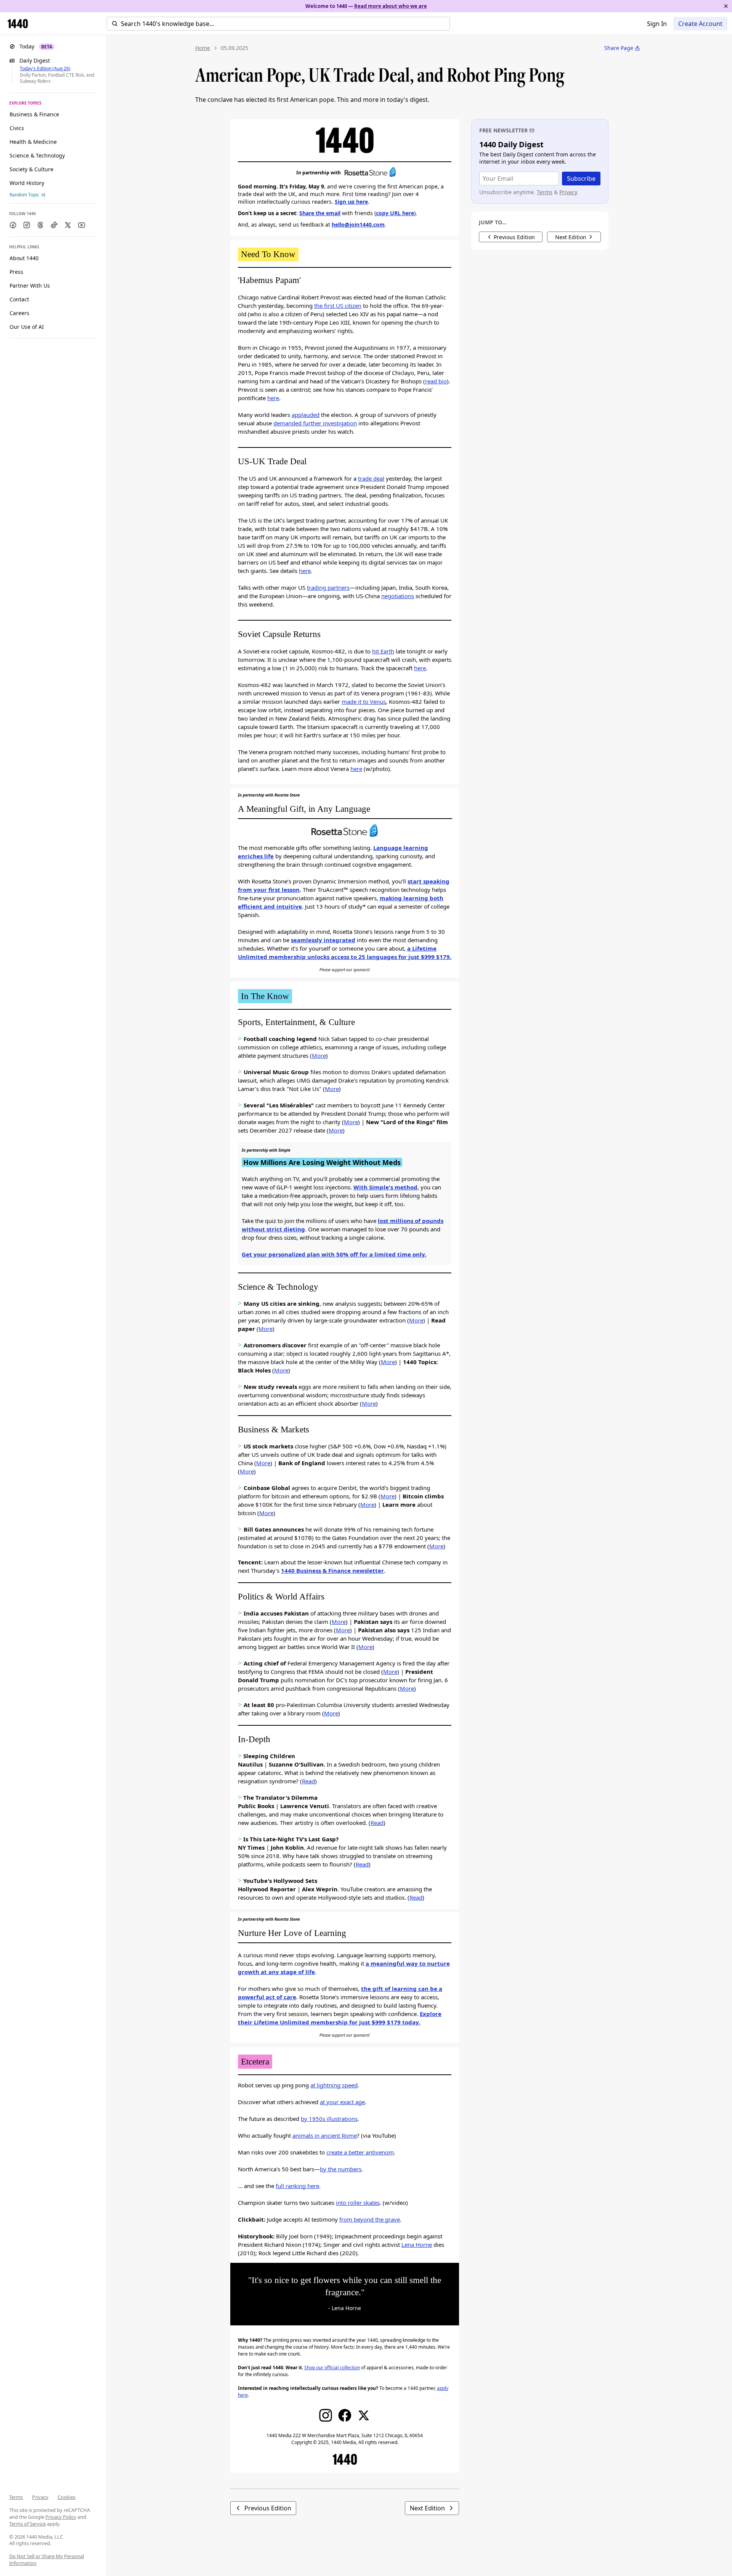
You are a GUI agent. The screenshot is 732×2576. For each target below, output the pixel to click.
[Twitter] (364, 2415)
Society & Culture (31, 169)
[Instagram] (326, 2415)
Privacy (40, 2497)
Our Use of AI (27, 327)
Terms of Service (27, 2524)
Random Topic (24, 195)
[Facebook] (345, 2415)
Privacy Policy (61, 2517)
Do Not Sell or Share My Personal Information (47, 2560)
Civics (17, 128)
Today (36, 46)
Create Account (700, 24)
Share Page (619, 48)
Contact (19, 299)
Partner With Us (30, 286)
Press (16, 272)
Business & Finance (34, 114)
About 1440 (24, 258)
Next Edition (427, 2508)
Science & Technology (37, 155)
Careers (19, 313)
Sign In (657, 24)
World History (27, 183)
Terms (16, 2497)
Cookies (67, 2497)
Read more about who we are (391, 6)
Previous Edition (268, 2508)
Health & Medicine (33, 142)
